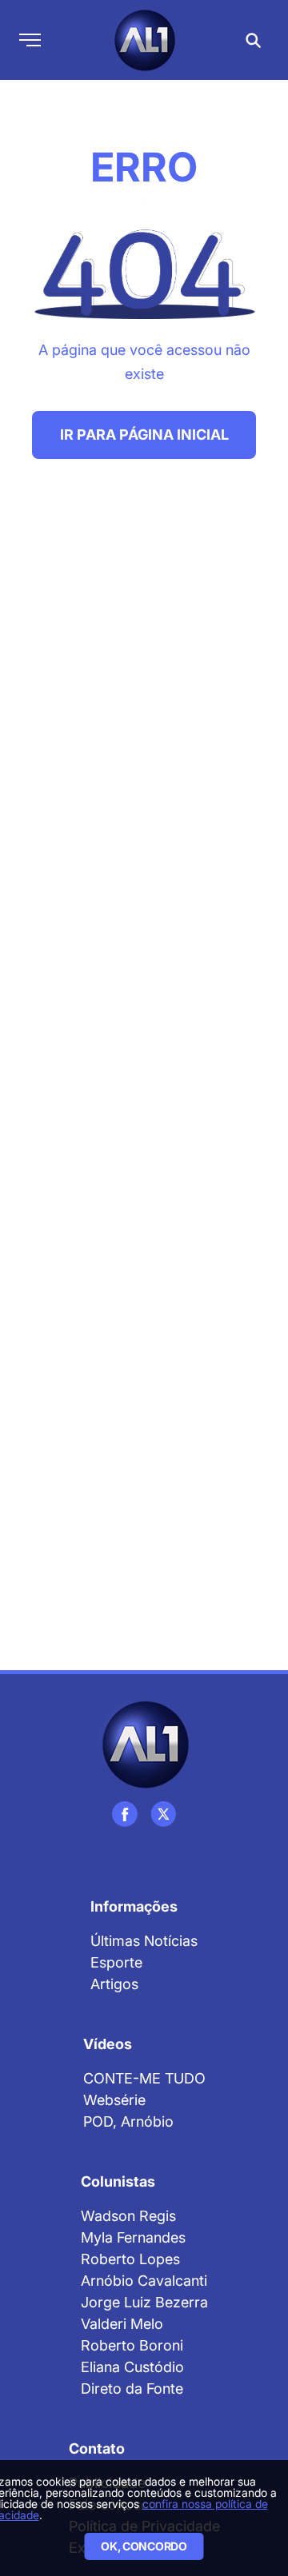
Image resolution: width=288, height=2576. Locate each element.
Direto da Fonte (132, 2389)
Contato (97, 2448)
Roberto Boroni (132, 2345)
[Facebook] (125, 1814)
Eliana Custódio (132, 2367)
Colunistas (118, 2181)
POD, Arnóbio (128, 2121)
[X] (163, 1814)
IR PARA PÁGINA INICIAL (144, 435)
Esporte (116, 1962)
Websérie (114, 2100)
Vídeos (108, 2044)
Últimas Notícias (144, 1941)
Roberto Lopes (130, 2259)
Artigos (114, 1984)
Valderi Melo (122, 2324)
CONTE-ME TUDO (144, 2078)
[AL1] (144, 1744)
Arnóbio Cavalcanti (144, 2281)
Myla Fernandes (133, 2237)
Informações (134, 1906)
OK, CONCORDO (144, 2546)
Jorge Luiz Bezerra (144, 2302)
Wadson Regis (128, 2216)
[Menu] (30, 40)
